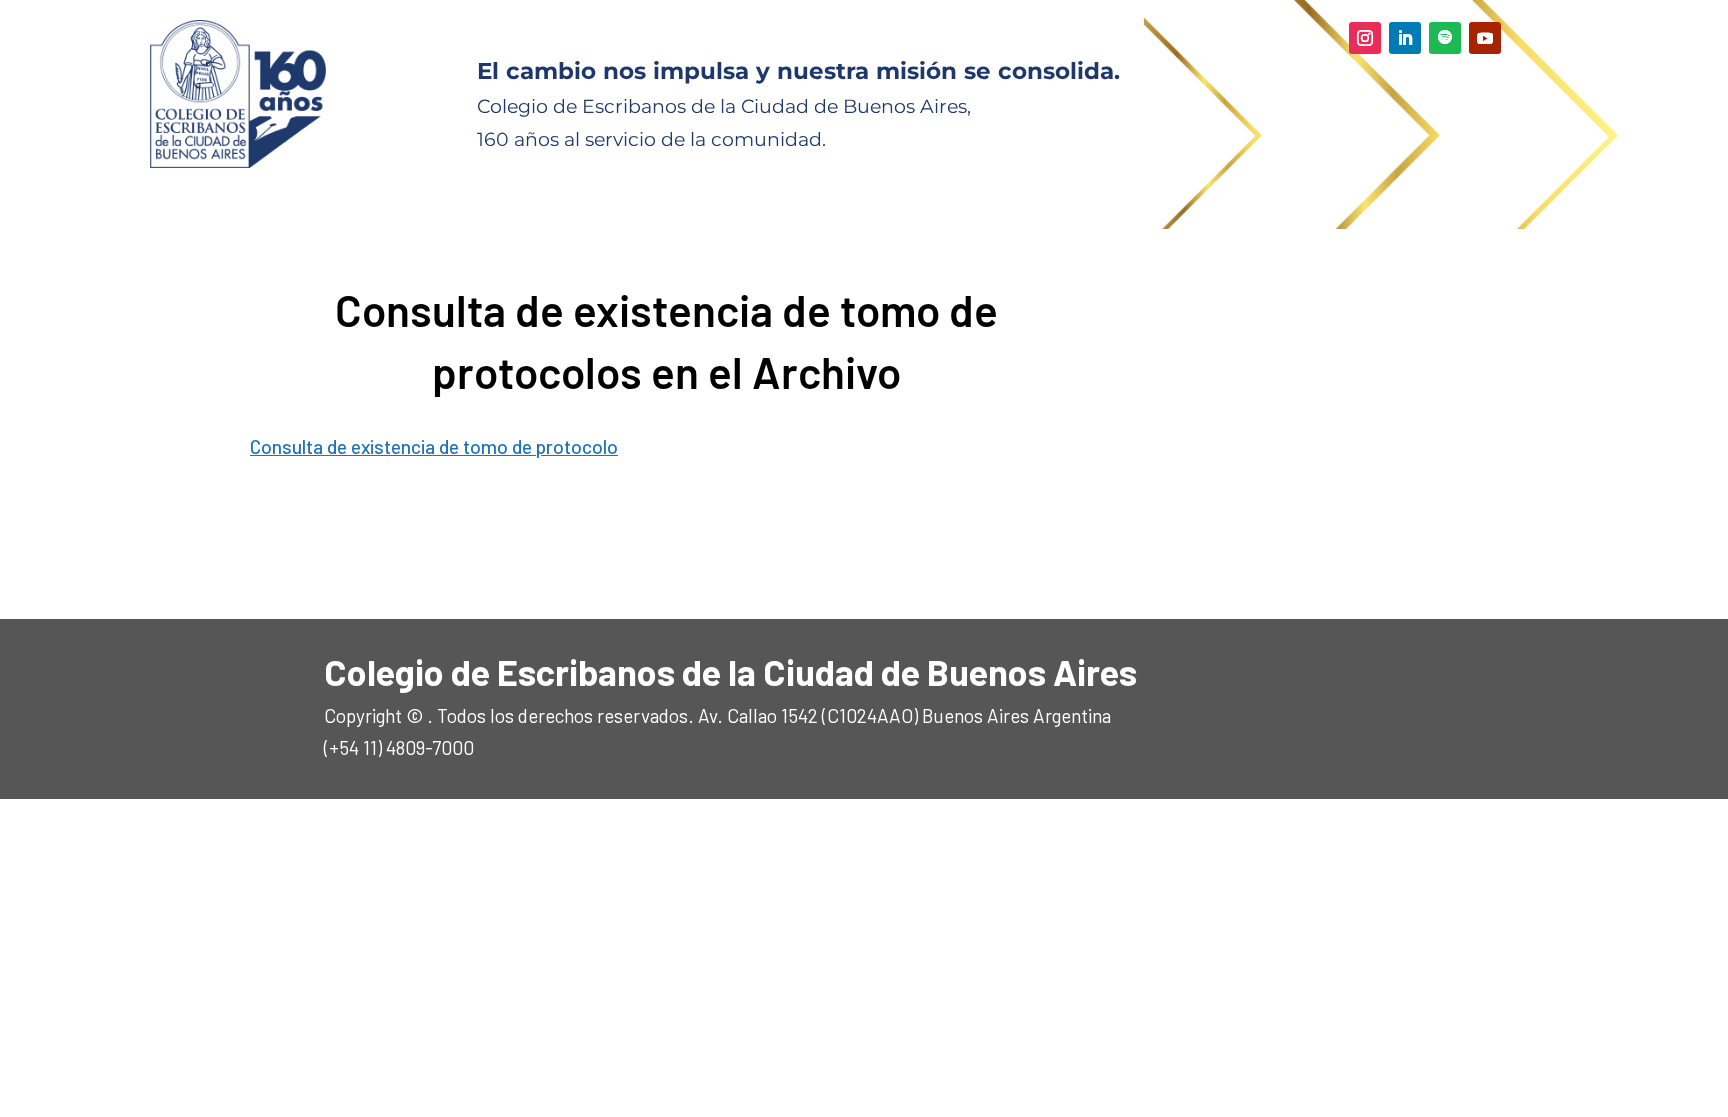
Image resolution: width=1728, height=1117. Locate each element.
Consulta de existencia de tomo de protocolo (434, 446)
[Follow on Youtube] (1485, 38)
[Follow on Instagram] (1365, 38)
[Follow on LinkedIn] (1405, 38)
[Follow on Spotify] (1445, 38)
